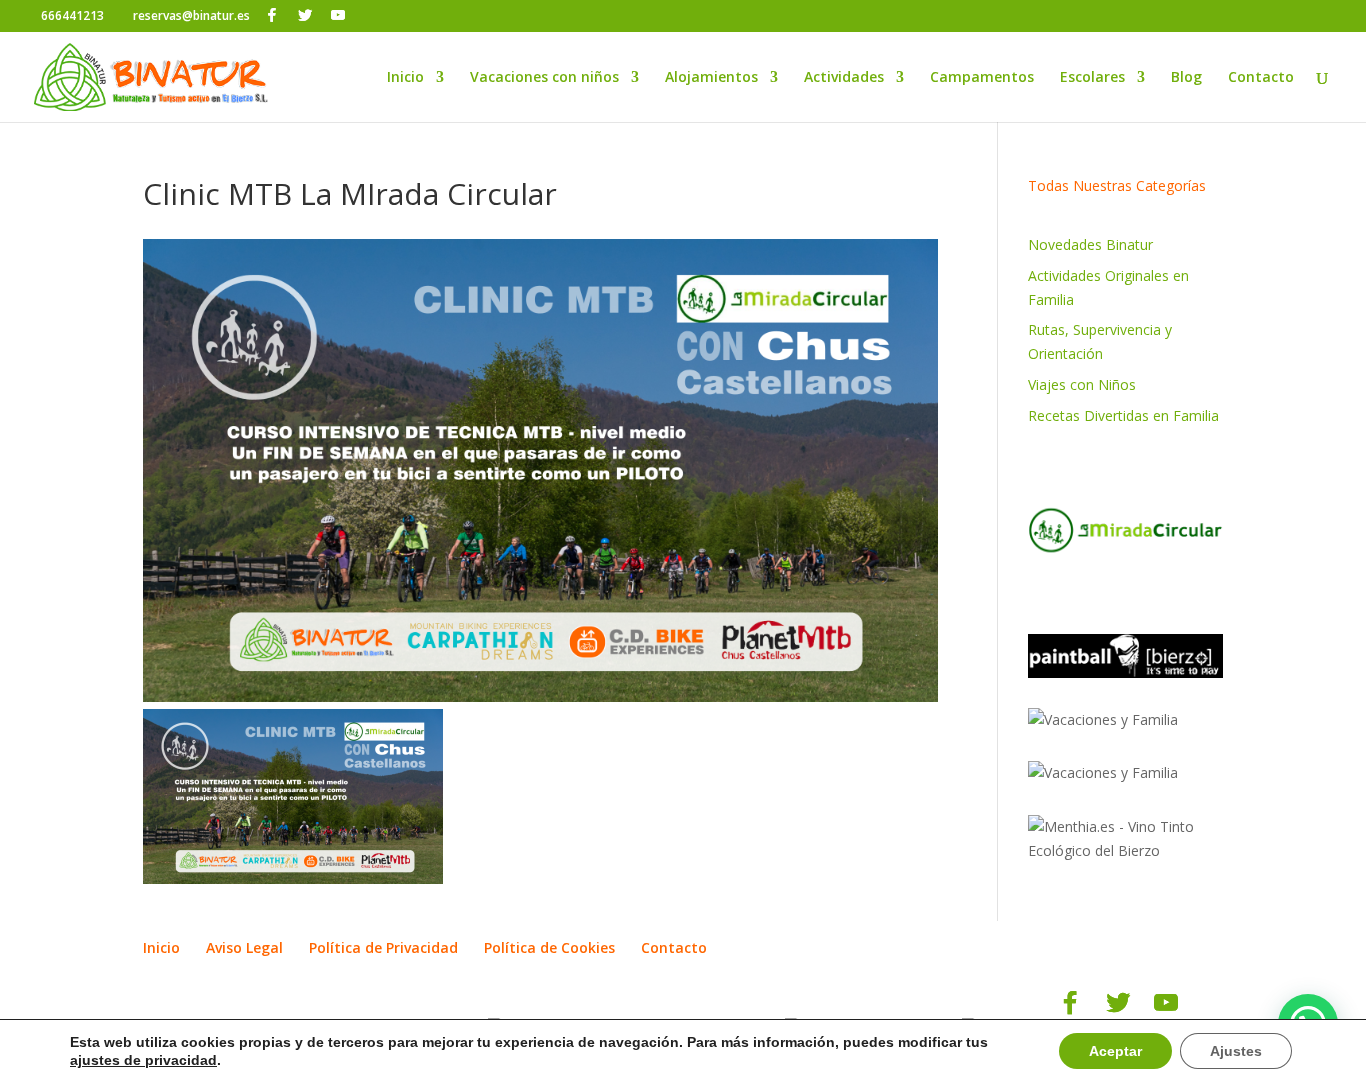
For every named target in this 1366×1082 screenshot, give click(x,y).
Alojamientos (711, 78)
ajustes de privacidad (143, 1060)
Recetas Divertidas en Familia (1123, 415)
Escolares (1092, 78)
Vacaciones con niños (544, 78)
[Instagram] (366, 15)
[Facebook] (272, 15)
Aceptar (1115, 1051)
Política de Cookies (549, 947)
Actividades (844, 78)
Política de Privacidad (383, 947)
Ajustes (1236, 1051)
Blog (1186, 78)
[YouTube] (338, 15)
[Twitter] (305, 15)
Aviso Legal (244, 947)
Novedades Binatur (1090, 244)
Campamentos (982, 78)
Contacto (1261, 78)
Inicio (405, 78)
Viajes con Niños (1082, 384)
